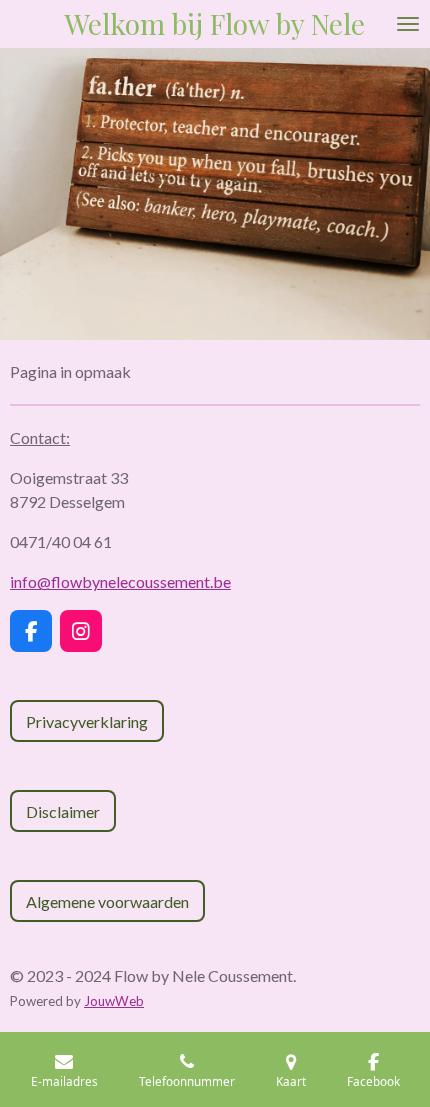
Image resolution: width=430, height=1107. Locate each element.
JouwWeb (114, 1001)
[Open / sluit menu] (408, 24)
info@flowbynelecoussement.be (120, 581)
